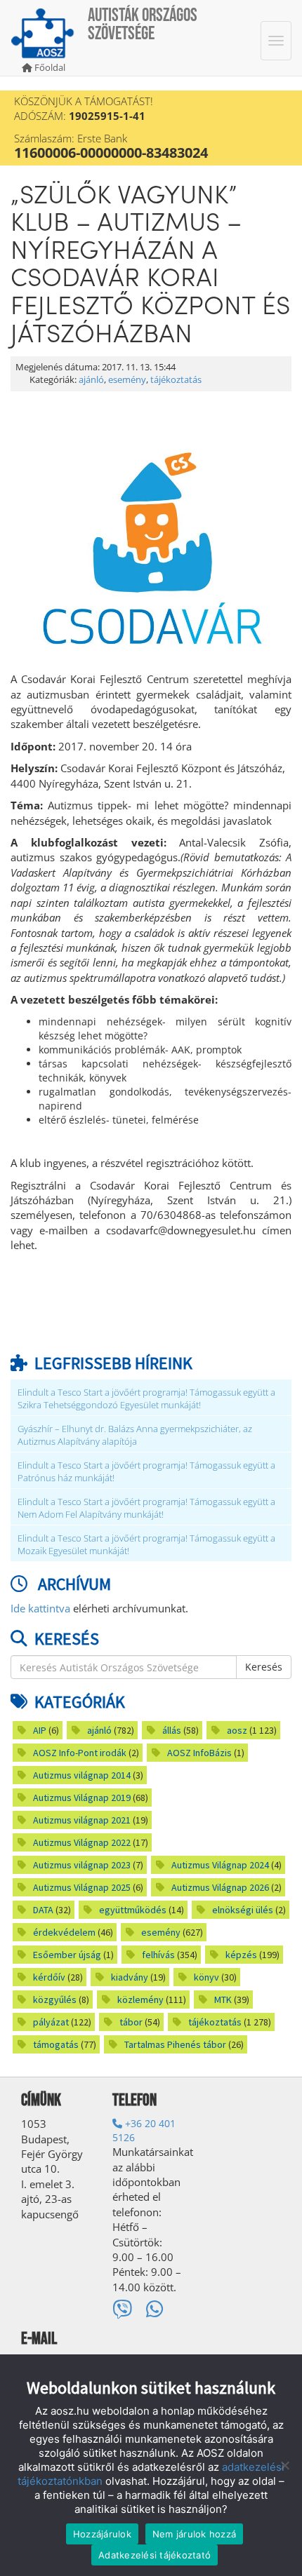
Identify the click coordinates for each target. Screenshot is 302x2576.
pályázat (51, 2022)
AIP (40, 1730)
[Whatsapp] (155, 2308)
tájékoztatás (176, 380)
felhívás (158, 1955)
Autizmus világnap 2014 (82, 1775)
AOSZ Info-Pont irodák (80, 1753)
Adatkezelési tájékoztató (155, 2555)
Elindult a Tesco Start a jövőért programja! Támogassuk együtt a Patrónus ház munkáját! (146, 1472)
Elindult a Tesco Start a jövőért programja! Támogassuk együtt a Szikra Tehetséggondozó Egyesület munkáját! (146, 1399)
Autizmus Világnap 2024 (220, 1865)
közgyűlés (55, 2000)
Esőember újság (67, 1955)
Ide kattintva (40, 1608)
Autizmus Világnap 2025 (82, 1887)
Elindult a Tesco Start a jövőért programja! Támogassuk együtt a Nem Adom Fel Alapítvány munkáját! (146, 1508)
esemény (127, 380)
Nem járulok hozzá (194, 2534)
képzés (241, 1955)
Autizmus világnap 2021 (82, 1820)
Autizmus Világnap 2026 (220, 1887)
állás (172, 1730)
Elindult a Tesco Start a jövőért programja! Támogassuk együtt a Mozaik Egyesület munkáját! (146, 1545)
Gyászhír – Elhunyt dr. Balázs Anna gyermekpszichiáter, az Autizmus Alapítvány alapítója (135, 1435)
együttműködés (133, 1910)
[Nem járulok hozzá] (284, 2465)
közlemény (140, 2000)
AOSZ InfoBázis (199, 1753)
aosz (237, 1730)
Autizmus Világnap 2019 (82, 1798)
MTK (223, 2000)
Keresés (264, 1667)
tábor (131, 2022)
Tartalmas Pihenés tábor (175, 2044)
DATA (43, 1910)
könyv (206, 1977)
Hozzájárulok (102, 2534)
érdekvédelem (64, 1932)
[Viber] (122, 2308)
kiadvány (130, 1977)
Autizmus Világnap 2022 (82, 1842)
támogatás (56, 2044)
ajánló (91, 380)
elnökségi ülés (243, 1910)
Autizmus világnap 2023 (82, 1865)
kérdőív (49, 1977)
